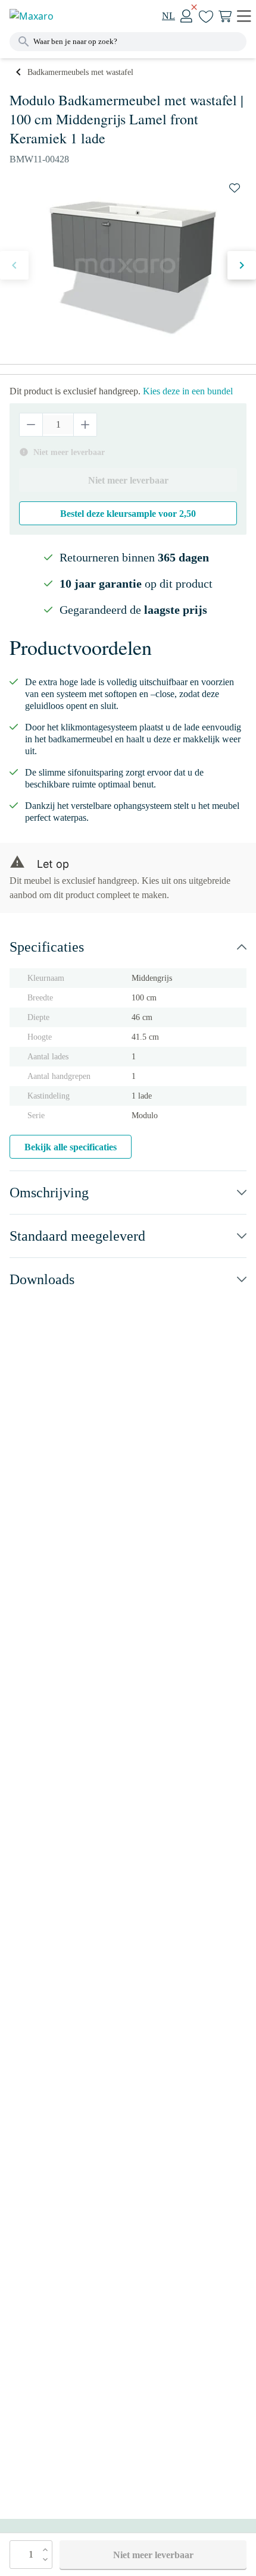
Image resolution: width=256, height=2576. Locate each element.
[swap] (235, 188)
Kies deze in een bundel (188, 391)
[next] (242, 265)
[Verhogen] (85, 425)
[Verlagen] (31, 425)
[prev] (14, 265)
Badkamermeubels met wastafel (80, 72)
